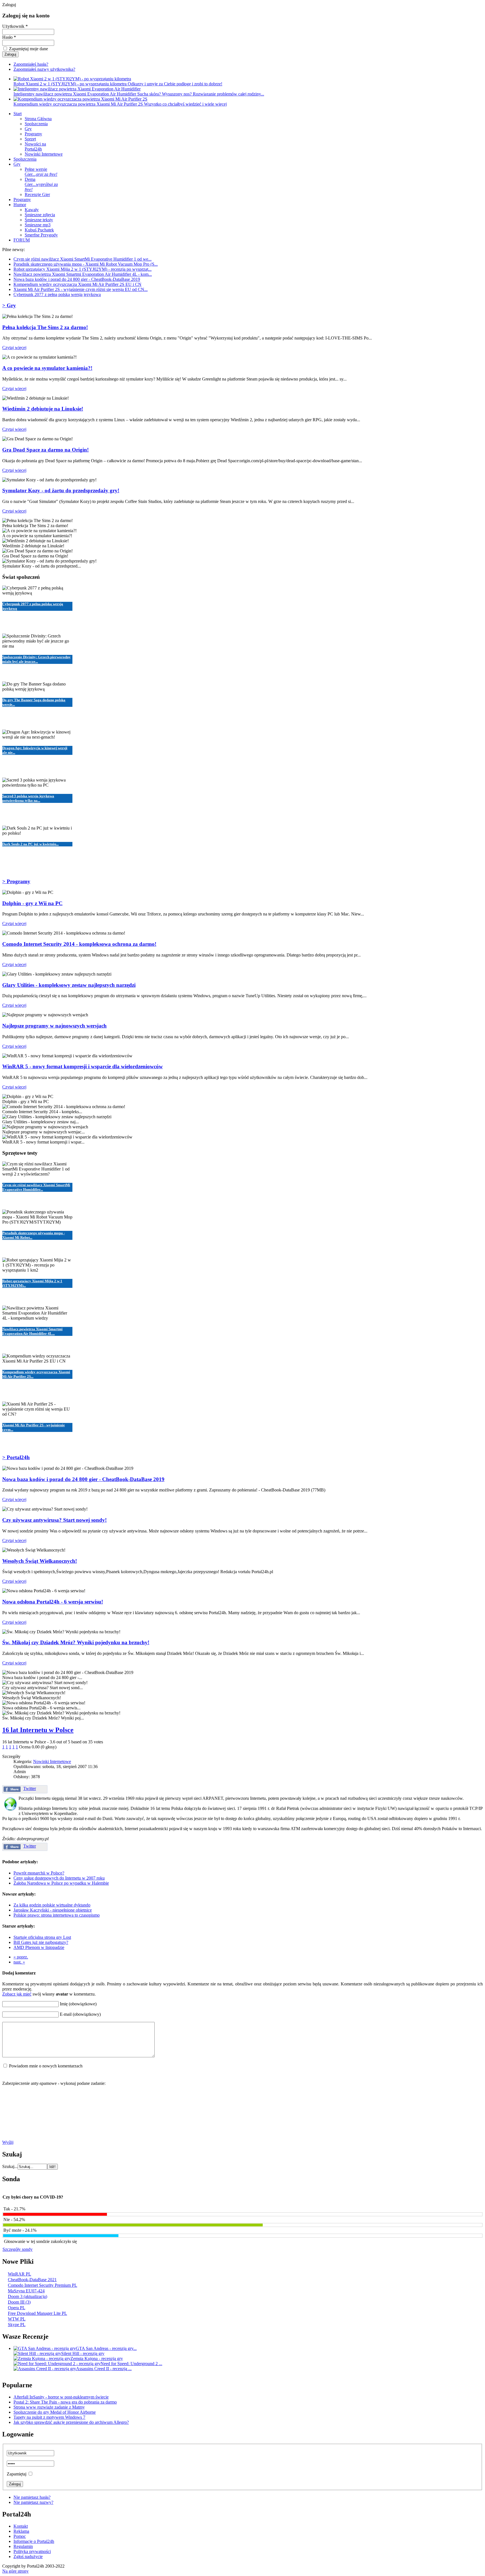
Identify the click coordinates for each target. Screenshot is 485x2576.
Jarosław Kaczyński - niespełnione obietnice (53, 1910)
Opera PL (17, 2308)
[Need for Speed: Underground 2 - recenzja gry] (57, 2364)
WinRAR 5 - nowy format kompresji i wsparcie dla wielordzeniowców (83, 1066)
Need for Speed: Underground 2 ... (131, 2364)
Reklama (21, 2531)
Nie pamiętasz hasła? (32, 2497)
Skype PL (17, 2325)
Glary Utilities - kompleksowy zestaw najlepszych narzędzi (69, 985)
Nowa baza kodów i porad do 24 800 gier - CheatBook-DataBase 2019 (83, 1479)
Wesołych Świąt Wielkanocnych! (40, 1561)
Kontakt (21, 2526)
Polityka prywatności (32, 2551)
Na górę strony (15, 2571)
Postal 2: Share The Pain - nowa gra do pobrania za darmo (65, 2402)
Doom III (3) (19, 2302)
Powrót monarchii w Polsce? (39, 1873)
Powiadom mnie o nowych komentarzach (46, 2066)
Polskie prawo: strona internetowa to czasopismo (57, 1915)
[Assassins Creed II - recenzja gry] (45, 2369)
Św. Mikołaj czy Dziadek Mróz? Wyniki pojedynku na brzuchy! (76, 1642)
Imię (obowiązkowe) (78, 2004)
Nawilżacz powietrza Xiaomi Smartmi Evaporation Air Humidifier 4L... (32, 1331)
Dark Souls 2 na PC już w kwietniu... (30, 844)
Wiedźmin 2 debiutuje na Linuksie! (43, 409)
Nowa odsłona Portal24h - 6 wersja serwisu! (53, 1602)
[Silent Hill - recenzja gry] (37, 2353)
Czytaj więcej (14, 348)
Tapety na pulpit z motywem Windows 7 (49, 2417)
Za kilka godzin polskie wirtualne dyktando (52, 1905)
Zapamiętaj (17, 2474)
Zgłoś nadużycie (28, 2556)
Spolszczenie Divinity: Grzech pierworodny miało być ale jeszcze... (36, 659)
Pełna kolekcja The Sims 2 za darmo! (45, 327)
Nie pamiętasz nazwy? (33, 2502)
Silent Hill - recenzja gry (83, 2353)
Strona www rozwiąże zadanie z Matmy (49, 2407)
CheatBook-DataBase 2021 (32, 2280)
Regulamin (23, 2546)
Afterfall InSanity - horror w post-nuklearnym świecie (61, 2397)
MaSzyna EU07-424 (26, 2291)
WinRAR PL (20, 2274)
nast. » (19, 1962)
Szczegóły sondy (18, 2249)
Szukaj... (10, 2166)
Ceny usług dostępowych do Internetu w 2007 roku (59, 1878)
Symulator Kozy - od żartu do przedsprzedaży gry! (61, 490)
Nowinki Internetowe (52, 1761)
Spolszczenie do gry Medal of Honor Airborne (55, 2412)
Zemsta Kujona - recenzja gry (97, 2359)
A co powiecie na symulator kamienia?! (47, 368)
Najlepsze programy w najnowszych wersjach (54, 1026)
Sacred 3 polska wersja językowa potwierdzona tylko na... (28, 798)
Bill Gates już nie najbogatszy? (41, 1942)
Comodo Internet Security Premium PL (43, 2285)
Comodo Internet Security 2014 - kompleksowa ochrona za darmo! (79, 944)
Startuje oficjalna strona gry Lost (42, 1937)
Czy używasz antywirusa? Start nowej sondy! (54, 1520)
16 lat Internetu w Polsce (38, 1730)
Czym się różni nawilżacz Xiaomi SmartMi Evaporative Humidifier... (36, 1187)
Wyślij (8, 2142)
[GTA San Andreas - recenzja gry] (45, 2348)
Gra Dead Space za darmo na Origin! (45, 450)
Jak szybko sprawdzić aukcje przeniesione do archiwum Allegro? (71, 2422)
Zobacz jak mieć (17, 1994)
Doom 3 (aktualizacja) (28, 2296)
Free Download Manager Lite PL (37, 2313)
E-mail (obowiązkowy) (80, 2014)
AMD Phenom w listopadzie (39, 1947)
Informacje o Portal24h (34, 2541)
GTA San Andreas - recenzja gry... (106, 2348)
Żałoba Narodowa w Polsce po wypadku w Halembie (61, 1883)
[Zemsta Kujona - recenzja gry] (42, 2359)
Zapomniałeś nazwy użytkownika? (44, 69)
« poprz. (21, 1957)
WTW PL (17, 2319)
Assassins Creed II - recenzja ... (104, 2369)
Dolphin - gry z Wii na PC (32, 903)
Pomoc (20, 2536)
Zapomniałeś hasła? (31, 64)
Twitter (30, 1788)
